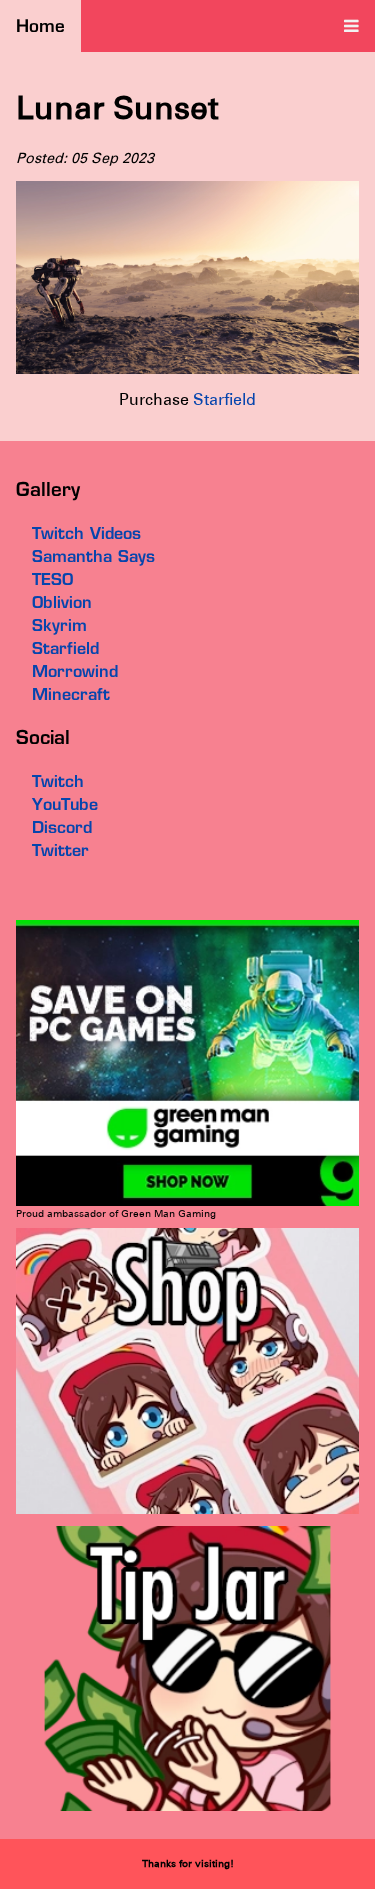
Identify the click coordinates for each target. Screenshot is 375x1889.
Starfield (224, 399)
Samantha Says (93, 556)
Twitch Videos (86, 533)
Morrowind (75, 671)
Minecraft (71, 694)
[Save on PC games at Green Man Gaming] (187, 1202)
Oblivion (62, 602)
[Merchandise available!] (187, 1510)
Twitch (58, 781)
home (40, 25)
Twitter (60, 850)
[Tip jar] (187, 1807)
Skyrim (59, 625)
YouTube (65, 804)
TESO (52, 579)
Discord (62, 827)
